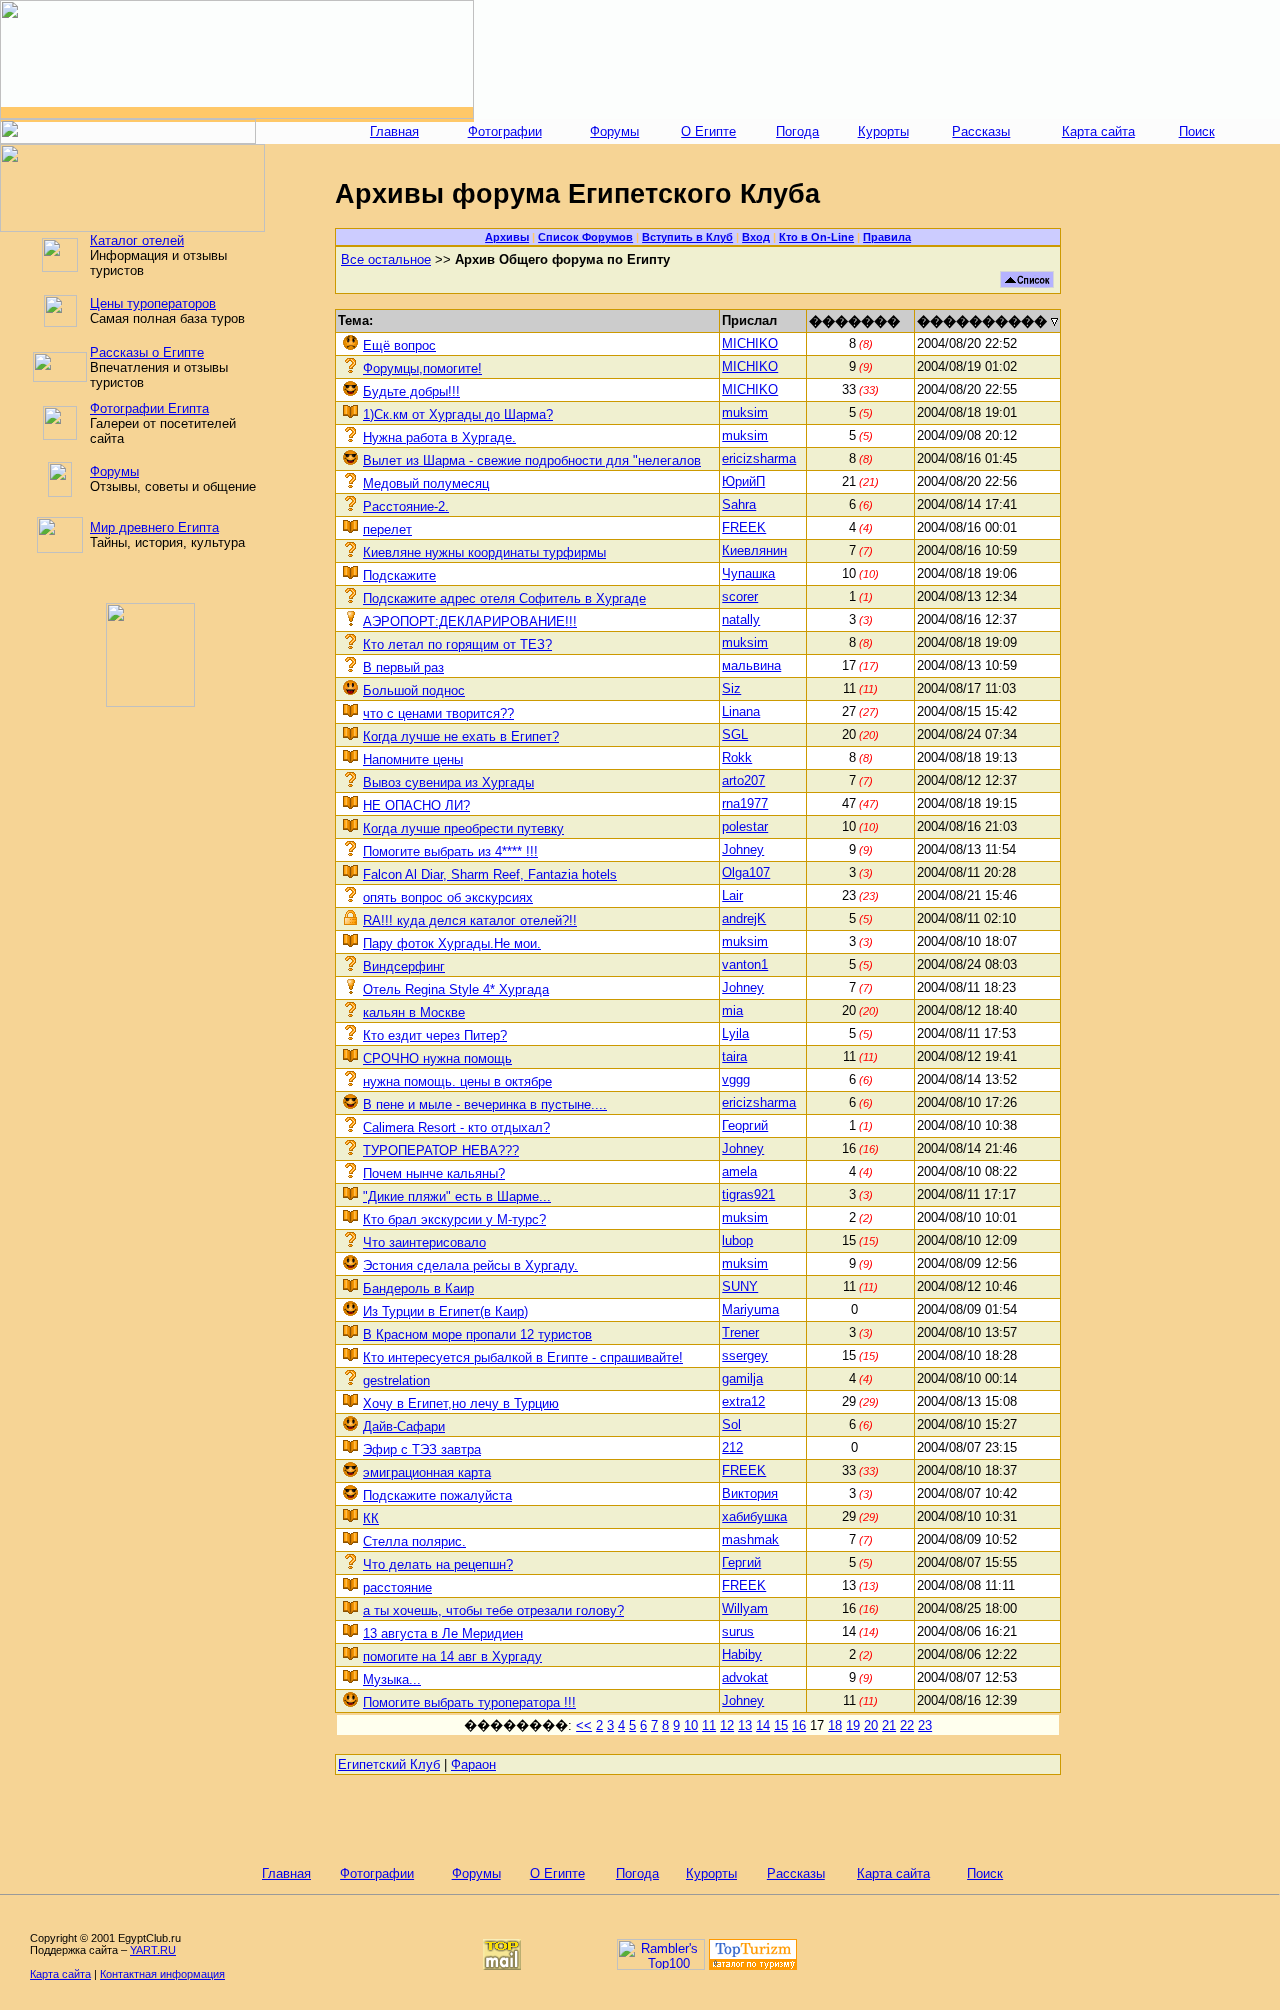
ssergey (745, 1355)
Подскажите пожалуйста (437, 1495)
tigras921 (748, 1194)
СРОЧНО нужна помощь (437, 1058)
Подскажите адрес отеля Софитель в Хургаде (504, 598)
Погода (797, 131)
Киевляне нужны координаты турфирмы (484, 552)
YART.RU (153, 1950)
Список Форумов (585, 237)
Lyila (735, 1033)
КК (371, 1518)
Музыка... (392, 1679)
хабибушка (754, 1516)
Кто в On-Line (816, 237)
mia (732, 1010)
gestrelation (396, 1380)
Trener (740, 1332)
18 (835, 1725)
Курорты (883, 131)
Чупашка (748, 573)
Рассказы (981, 131)
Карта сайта (1098, 131)
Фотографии (505, 131)
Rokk (737, 757)
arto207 (743, 780)
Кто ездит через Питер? (435, 1035)
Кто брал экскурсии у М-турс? (454, 1219)
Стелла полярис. (414, 1541)
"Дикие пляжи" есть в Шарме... (457, 1196)
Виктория (750, 1493)
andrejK (744, 918)
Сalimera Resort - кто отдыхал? (456, 1127)
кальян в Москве (414, 1012)
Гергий (741, 1562)
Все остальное (386, 259)
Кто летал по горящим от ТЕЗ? (457, 644)
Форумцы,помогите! (422, 368)
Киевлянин (754, 550)
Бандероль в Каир (418, 1288)
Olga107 (746, 872)
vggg (736, 1079)
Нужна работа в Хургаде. (439, 437)
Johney (743, 849)
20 (871, 1725)
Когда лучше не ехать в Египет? (461, 736)
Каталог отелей (137, 240)
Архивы (507, 237)
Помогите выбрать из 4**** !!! (450, 851)
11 (709, 1725)
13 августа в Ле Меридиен (443, 1633)
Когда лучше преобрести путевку (463, 828)
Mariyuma (750, 1309)
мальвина (751, 665)
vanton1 (745, 964)
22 (907, 1725)
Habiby (742, 1654)
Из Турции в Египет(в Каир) (445, 1311)
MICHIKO (750, 343)
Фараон (473, 1764)
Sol (731, 1424)
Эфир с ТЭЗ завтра (422, 1449)
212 (732, 1447)
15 (781, 1725)
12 (727, 1725)
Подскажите (399, 575)
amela (739, 1171)
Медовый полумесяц (426, 483)
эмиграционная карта (427, 1472)
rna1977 (745, 803)
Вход (756, 237)
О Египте (708, 131)
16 (799, 1725)
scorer (740, 596)
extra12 (743, 1401)
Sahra (739, 504)
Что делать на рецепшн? (438, 1564)
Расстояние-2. (406, 506)
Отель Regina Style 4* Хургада (456, 989)
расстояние (397, 1587)
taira (734, 1056)
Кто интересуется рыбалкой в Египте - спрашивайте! (523, 1357)
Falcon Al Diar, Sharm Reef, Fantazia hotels (490, 874)
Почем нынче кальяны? (434, 1173)
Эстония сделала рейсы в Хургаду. (470, 1265)
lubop (737, 1240)
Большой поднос (414, 690)
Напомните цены (413, 759)
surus (738, 1631)
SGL (735, 734)
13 (745, 1725)
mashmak (750, 1539)
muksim (745, 412)
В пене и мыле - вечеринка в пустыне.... (485, 1104)
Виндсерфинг (404, 966)
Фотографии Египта (149, 408)
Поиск (1197, 131)
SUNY (740, 1286)
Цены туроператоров (153, 303)
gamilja (742, 1378)
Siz (731, 688)
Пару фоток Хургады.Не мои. (452, 943)
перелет (387, 529)
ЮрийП (743, 481)
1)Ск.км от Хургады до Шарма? (458, 414)
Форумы (614, 131)
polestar (745, 826)
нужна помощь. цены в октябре (457, 1081)
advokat (745, 1677)
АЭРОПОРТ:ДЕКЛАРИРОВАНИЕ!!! (470, 621)
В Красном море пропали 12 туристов (477, 1334)
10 (691, 1725)
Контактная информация (162, 1974)
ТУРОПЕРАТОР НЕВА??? (441, 1150)
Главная (394, 131)
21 (889, 1725)
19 (853, 1725)
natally (741, 619)
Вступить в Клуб (687, 237)
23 (925, 1725)
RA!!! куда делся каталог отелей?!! (470, 920)
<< (584, 1725)
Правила (887, 237)
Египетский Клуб (389, 1764)
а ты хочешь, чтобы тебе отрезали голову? (493, 1610)
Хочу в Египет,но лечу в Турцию (461, 1403)
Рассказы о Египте (147, 352)
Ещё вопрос (399, 345)
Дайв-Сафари (404, 1426)
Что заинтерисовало (424, 1242)
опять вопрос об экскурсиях (448, 897)
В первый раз (403, 667)
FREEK (744, 527)
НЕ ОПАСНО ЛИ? (416, 805)
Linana (741, 711)
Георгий (745, 1125)
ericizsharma (759, 458)
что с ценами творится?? (438, 713)
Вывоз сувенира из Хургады (448, 782)
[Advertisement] (877, 60)
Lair (732, 895)
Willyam (745, 1608)
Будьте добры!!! (411, 391)
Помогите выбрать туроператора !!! (469, 1702)
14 (763, 1725)
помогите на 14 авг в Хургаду (452, 1656)
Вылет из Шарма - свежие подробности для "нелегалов (532, 460)
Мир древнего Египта (154, 527)
